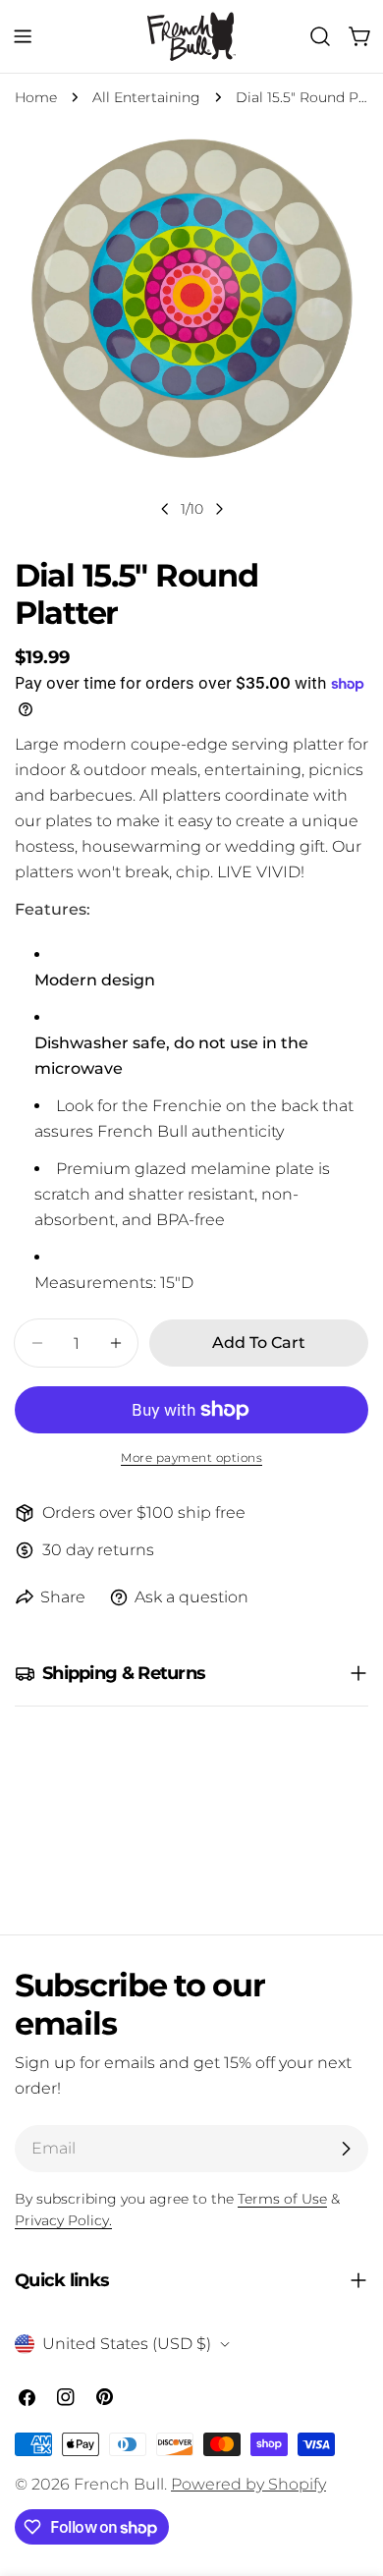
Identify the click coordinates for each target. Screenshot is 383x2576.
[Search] (320, 36)
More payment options (191, 1457)
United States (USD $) (127, 2344)
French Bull (119, 2484)
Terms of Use (282, 2199)
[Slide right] (219, 509)
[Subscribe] (346, 2149)
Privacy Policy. (63, 2220)
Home (36, 97)
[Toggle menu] (23, 36)
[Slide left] (165, 509)
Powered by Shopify (248, 2484)
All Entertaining (146, 97)
